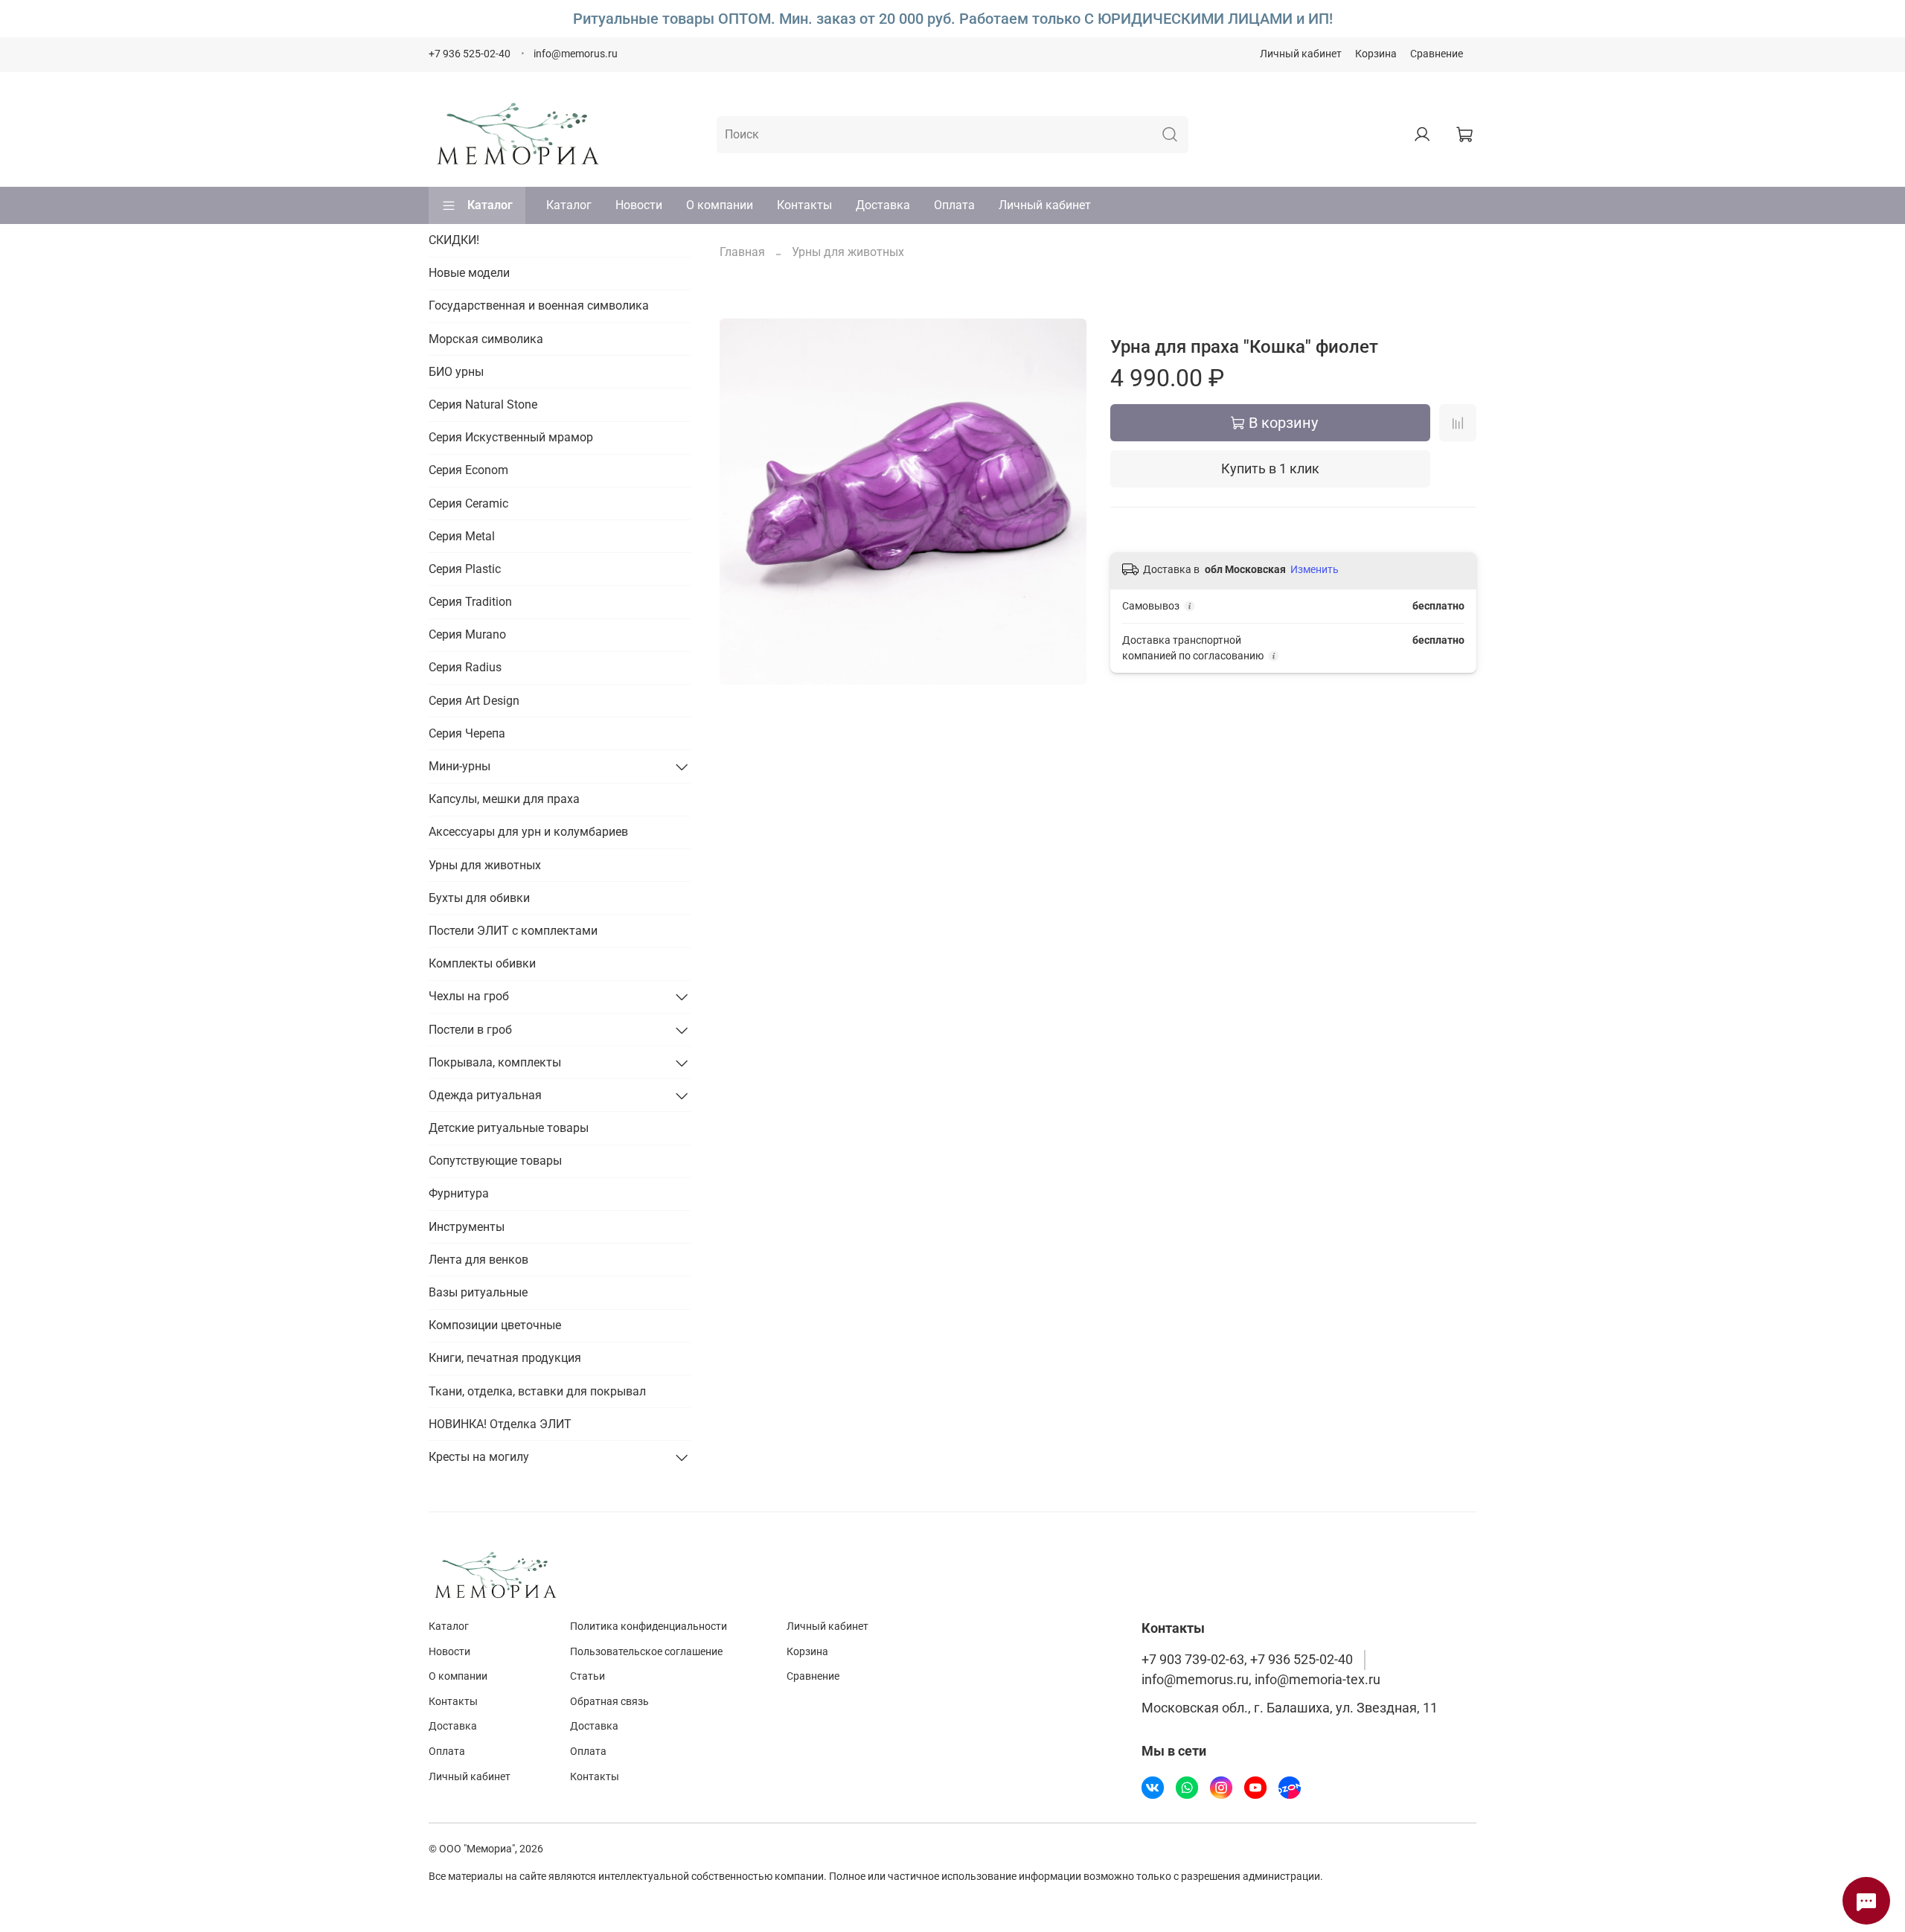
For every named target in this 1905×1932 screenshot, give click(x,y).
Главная (742, 252)
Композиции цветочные (495, 1325)
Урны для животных (848, 252)
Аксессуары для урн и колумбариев (528, 832)
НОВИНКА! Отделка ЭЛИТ (500, 1424)
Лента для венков (478, 1260)
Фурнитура (459, 1193)
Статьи (587, 1676)
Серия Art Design (474, 701)
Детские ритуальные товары (509, 1128)
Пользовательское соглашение (646, 1652)
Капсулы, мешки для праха (504, 799)
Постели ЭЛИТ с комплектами (513, 931)
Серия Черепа (467, 733)
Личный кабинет (1301, 54)
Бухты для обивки (479, 898)
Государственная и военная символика (539, 306)
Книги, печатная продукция (505, 1358)
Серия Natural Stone (483, 404)
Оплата (954, 205)
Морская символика (486, 339)
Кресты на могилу (479, 1457)
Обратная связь (609, 1702)
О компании (720, 205)
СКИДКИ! (454, 240)
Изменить (1315, 569)
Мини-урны (460, 766)
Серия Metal (462, 536)
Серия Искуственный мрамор (511, 437)
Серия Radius (465, 667)
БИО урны (456, 372)
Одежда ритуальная (485, 1095)
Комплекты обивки (482, 963)
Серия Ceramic (468, 503)
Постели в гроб (470, 1030)
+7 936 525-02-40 (470, 54)
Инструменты (467, 1227)
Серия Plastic (465, 569)
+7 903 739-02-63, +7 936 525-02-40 (1247, 1660)
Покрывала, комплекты (495, 1062)
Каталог (490, 205)
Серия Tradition (470, 602)
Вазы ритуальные (478, 1292)
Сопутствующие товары (495, 1161)
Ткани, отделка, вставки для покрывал (537, 1391)
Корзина (1376, 54)
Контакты (804, 205)
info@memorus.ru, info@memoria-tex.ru (1261, 1680)
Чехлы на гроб (469, 996)
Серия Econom (468, 470)
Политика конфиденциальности (649, 1626)
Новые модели (469, 273)
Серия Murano (467, 634)
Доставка (883, 205)
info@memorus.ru (576, 54)
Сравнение (1437, 54)
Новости (639, 205)
